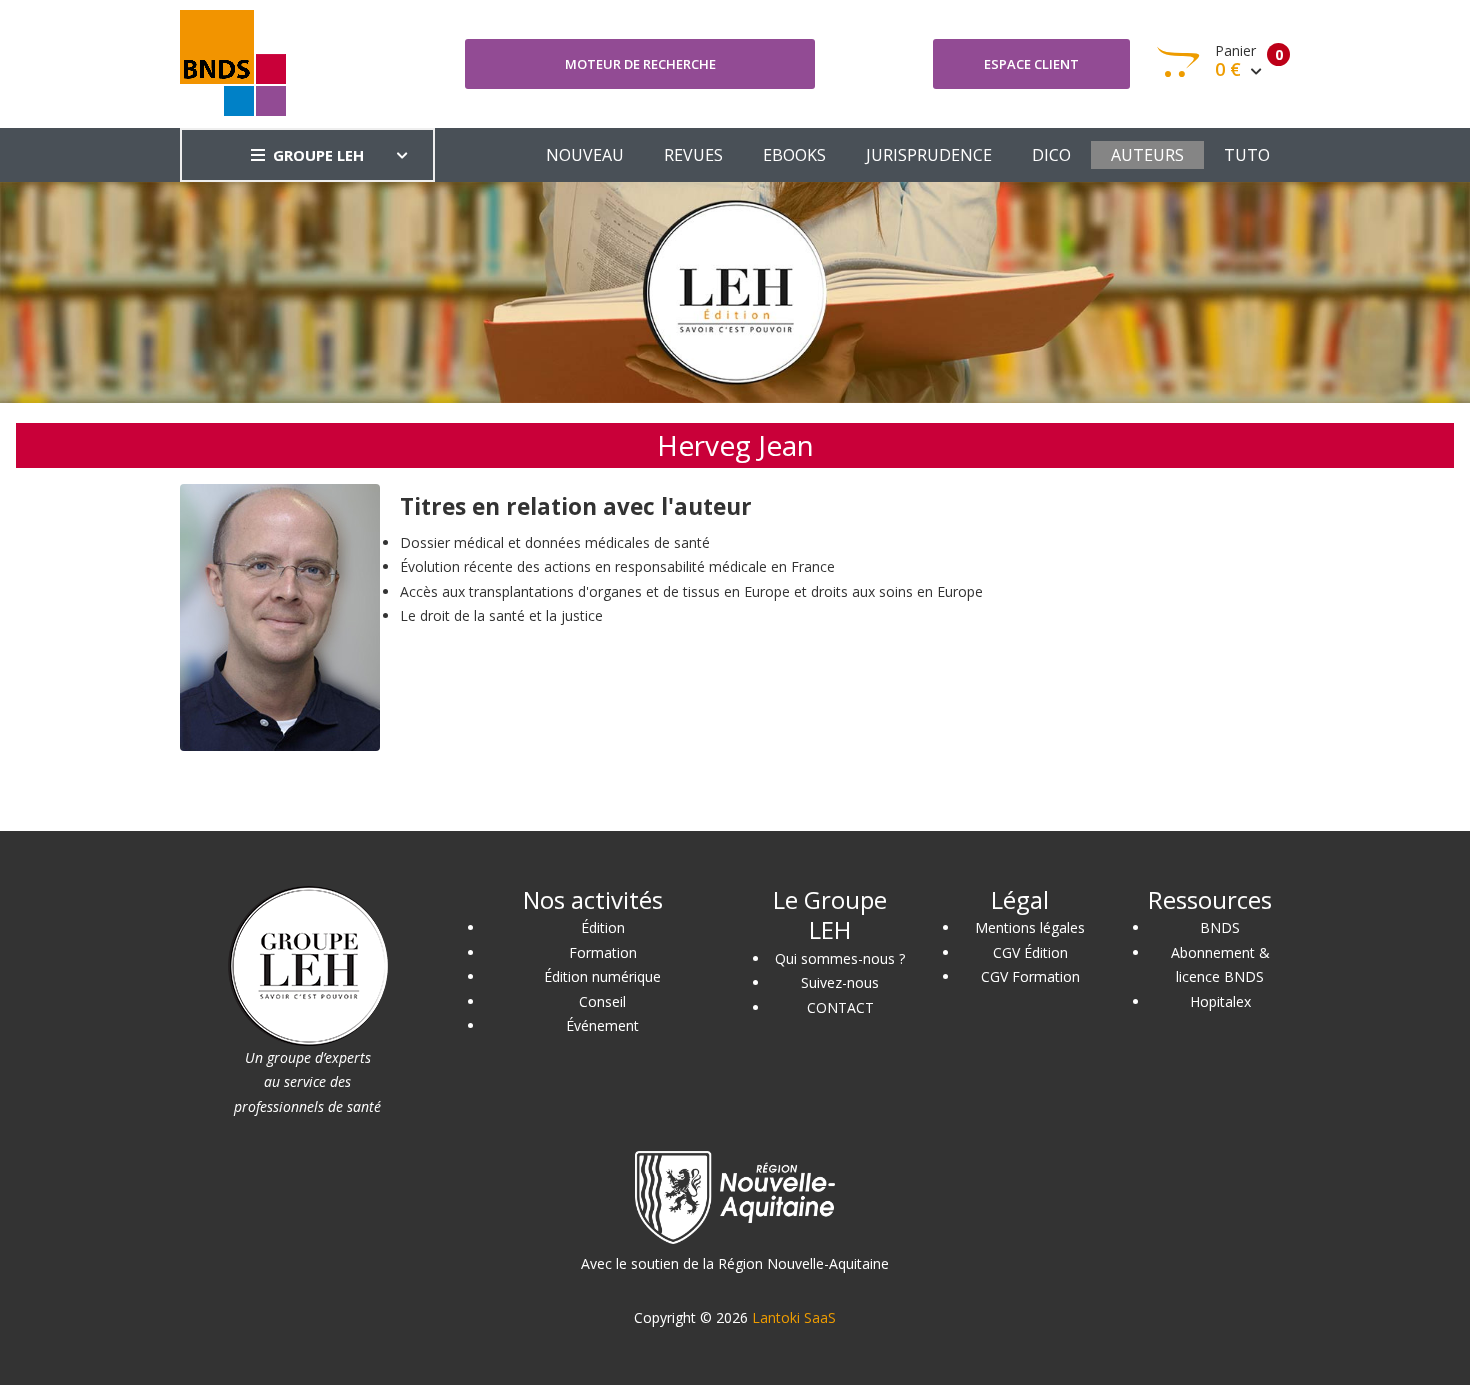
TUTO (1247, 155)
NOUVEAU (585, 155)
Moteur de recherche (640, 64)
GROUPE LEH (318, 155)
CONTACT (840, 1007)
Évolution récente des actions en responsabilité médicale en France (617, 566)
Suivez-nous (840, 982)
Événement (602, 1025)
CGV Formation (1030, 976)
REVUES (693, 155)
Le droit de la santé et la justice (501, 615)
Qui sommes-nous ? (840, 958)
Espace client (1031, 64)
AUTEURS (1147, 155)
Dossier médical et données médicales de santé (555, 542)
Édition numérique (602, 976)
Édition (603, 927)
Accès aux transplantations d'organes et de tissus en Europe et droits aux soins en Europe (691, 591)
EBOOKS (794, 155)
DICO (1051, 155)
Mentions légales (1030, 927)
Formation (603, 952)
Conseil (602, 1001)
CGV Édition (1030, 952)
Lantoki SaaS (794, 1317)
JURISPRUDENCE (929, 155)
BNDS (1220, 927)
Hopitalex (1220, 1001)
